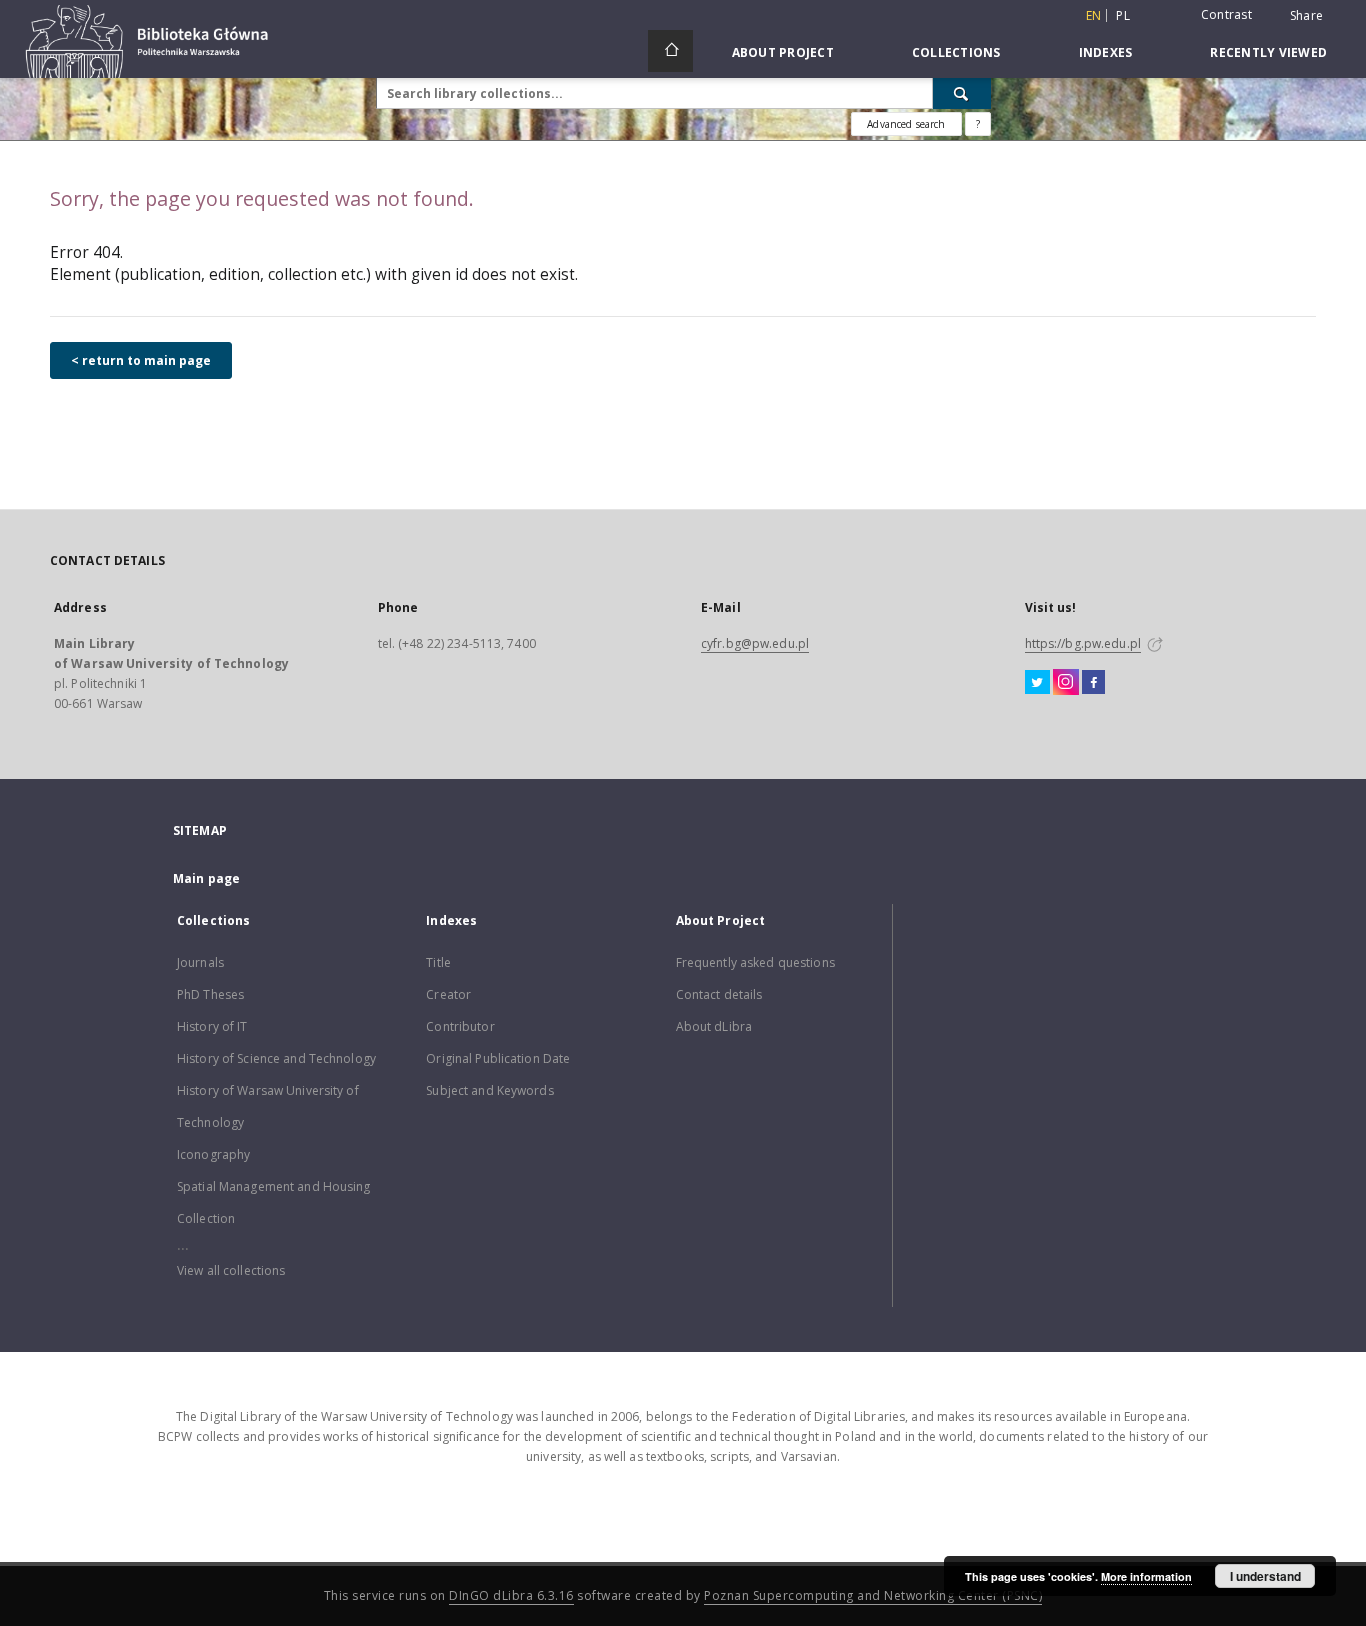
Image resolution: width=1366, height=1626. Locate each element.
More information (1146, 1576)
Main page (206, 878)
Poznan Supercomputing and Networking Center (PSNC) (873, 1595)
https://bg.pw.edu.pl (1083, 643)
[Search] (962, 93)
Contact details (719, 994)
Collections (956, 52)
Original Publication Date (498, 1058)
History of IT (212, 1026)
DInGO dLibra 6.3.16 (511, 1595)
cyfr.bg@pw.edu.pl (755, 643)
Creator (448, 994)
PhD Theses (210, 994)
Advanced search (906, 124)
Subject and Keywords (489, 1090)
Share (1306, 16)
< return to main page (141, 360)
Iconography (213, 1154)
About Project (783, 52)
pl (1123, 15)
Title (438, 962)
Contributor (460, 1026)
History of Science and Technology (276, 1058)
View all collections (231, 1270)
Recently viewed (1268, 52)
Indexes (1106, 52)
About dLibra (714, 1026)
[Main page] (670, 51)
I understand (1265, 1576)
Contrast (1226, 14)
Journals (200, 962)
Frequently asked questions (755, 962)
